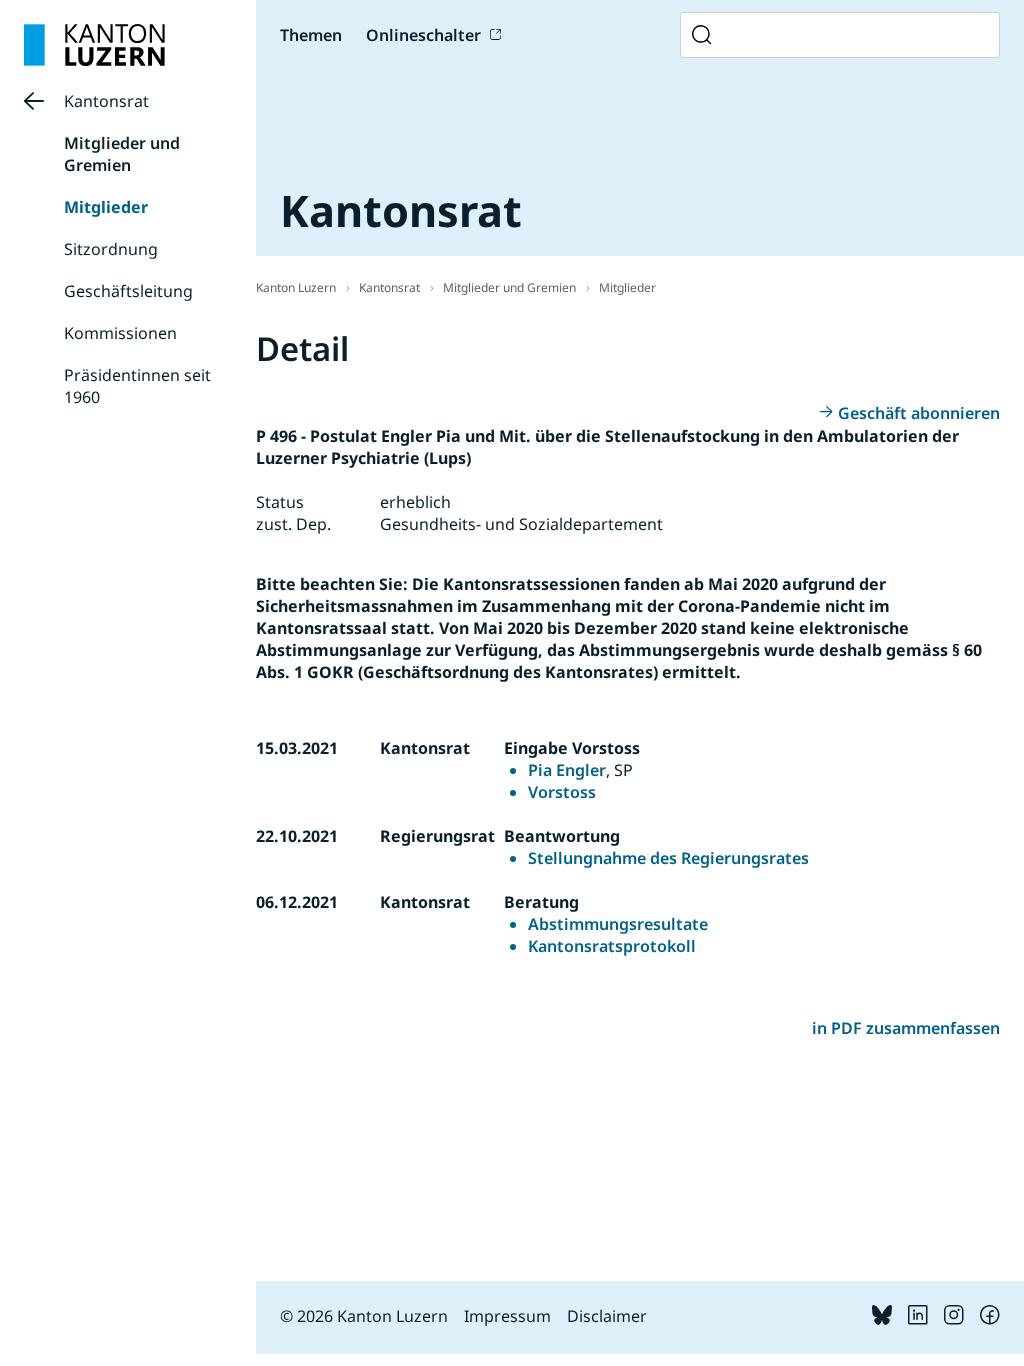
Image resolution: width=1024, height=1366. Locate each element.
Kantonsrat (106, 101)
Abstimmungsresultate (618, 924)
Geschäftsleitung (128, 291)
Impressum (507, 1316)
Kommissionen (120, 333)
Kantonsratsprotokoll (612, 946)
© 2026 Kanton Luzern (364, 1316)
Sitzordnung (111, 249)
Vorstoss (562, 792)
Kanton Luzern (296, 287)
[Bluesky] (882, 1319)
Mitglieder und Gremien (122, 154)
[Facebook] (990, 1319)
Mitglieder (106, 207)
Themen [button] (311, 35)
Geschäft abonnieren (919, 413)
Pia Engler (567, 770)
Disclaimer (607, 1316)
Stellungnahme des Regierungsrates (668, 858)
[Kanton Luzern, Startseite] (94, 45)
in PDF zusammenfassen (906, 1028)
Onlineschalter (423, 35)
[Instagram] (954, 1319)
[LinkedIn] (918, 1319)
